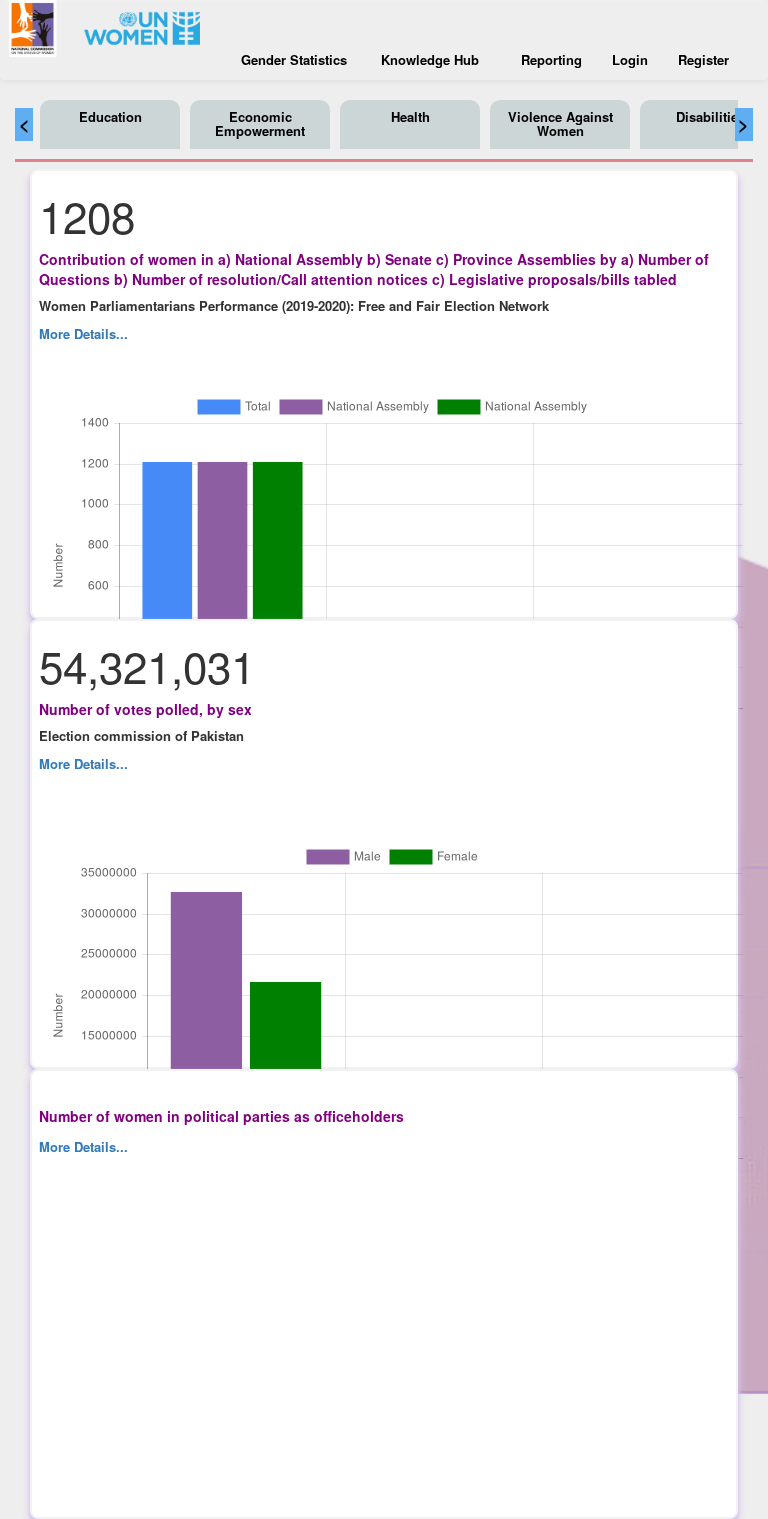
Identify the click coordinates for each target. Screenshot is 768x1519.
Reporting (551, 59)
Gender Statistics (294, 59)
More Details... (83, 333)
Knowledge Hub (430, 59)
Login (630, 59)
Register (703, 59)
